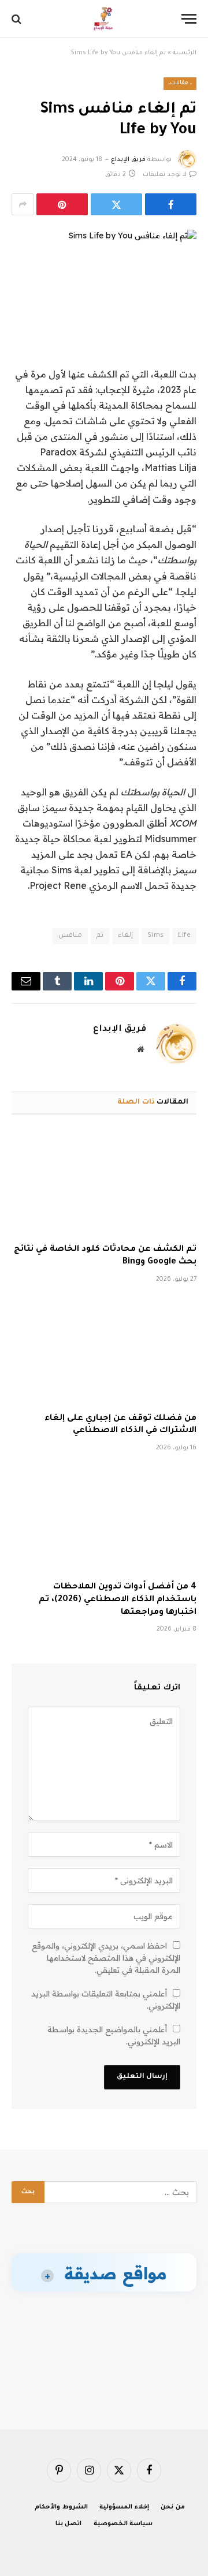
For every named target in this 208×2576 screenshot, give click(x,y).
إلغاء (125, 936)
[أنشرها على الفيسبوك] (171, 204)
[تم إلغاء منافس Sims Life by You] (104, 274)
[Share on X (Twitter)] (116, 204)
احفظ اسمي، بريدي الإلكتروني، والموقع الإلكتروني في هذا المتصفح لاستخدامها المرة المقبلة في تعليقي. (106, 1958)
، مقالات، (180, 83)
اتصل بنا (69, 2524)
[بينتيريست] (62, 204)
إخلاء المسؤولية (124, 2507)
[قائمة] (189, 19)
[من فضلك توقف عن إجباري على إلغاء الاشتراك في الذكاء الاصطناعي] (104, 1352)
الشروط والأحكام (61, 2507)
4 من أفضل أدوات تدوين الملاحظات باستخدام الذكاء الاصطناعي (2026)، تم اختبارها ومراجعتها (118, 1600)
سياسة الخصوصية (123, 2524)
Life (184, 936)
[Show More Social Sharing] (23, 204)
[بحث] (18, 19)
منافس (70, 936)
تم (100, 936)
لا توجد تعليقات (165, 175)
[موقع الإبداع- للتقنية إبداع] (104, 19)
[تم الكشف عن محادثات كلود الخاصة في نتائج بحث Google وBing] (104, 1183)
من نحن (173, 2507)
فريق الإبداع (128, 160)
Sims (156, 936)
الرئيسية (185, 53)
